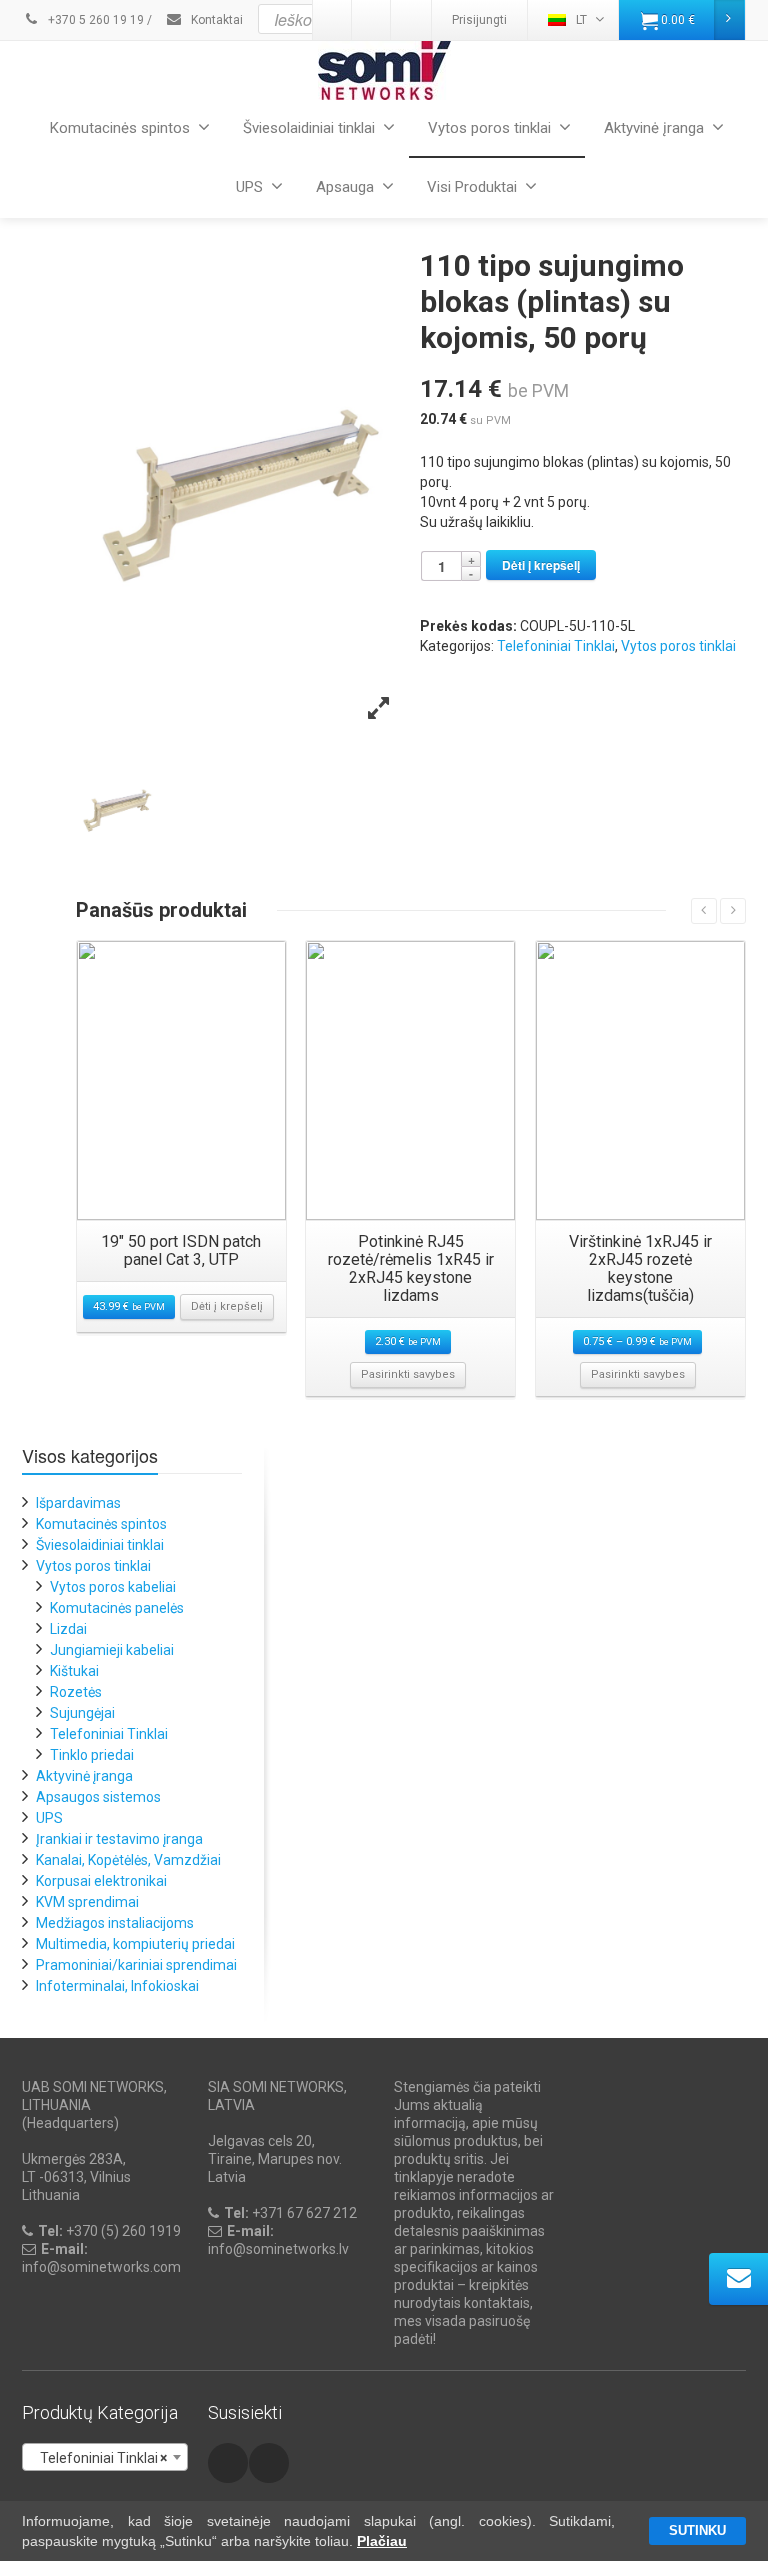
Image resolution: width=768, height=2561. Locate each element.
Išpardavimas (78, 1503)
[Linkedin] (269, 2463)
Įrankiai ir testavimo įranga (119, 1839)
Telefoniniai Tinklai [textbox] (99, 2458)
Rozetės (76, 1692)
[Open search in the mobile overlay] (433, 19)
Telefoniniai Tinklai (556, 646)
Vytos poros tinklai (489, 128)
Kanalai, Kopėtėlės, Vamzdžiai (128, 1860)
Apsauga (345, 187)
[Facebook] (228, 2463)
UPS (249, 187)
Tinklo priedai (92, 1755)
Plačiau (382, 2541)
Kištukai (74, 1671)
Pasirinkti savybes (408, 1374)
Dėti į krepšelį (541, 565)
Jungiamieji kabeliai (112, 1650)
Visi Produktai (472, 187)
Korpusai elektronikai (101, 1881)
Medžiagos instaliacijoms (115, 1923)
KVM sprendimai (87, 1902)
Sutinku (697, 2530)
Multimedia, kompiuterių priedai (135, 1944)
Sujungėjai (82, 1713)
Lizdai (68, 1629)
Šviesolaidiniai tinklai (309, 128)
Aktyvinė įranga (654, 128)
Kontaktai (215, 20)
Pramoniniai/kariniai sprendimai (136, 1965)
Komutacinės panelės (117, 1608)
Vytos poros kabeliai (113, 1587)
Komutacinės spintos (120, 128)
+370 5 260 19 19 (94, 20)
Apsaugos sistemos (98, 1797)
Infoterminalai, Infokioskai (117, 1986)
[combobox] (105, 2457)
